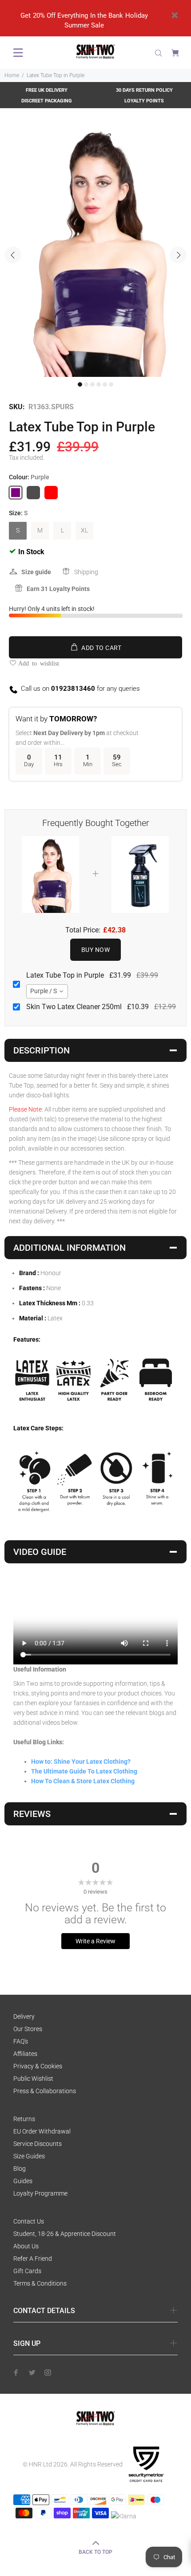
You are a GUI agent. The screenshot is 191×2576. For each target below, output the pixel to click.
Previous (13, 255)
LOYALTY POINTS (144, 101)
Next (178, 255)
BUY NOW (95, 950)
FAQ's (21, 2041)
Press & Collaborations (45, 2091)
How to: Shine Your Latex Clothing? (81, 1762)
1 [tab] (80, 384)
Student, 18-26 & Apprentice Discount (65, 2234)
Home (12, 75)
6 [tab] (111, 384)
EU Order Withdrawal (42, 2131)
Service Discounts (38, 2144)
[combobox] (47, 991)
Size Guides (29, 2156)
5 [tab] (105, 384)
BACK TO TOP (95, 2552)
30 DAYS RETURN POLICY (144, 90)
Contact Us (29, 2221)
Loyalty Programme (40, 2193)
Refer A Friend (33, 2259)
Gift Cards (27, 2271)
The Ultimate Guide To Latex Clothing (84, 1771)
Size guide (36, 572)
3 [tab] (92, 384)
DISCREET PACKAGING (47, 101)
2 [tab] (86, 384)
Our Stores (28, 2029)
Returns (24, 2119)
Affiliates (25, 2054)
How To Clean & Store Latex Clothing (83, 1781)
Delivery (24, 2016)
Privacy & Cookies (38, 2066)
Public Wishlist (33, 2079)
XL (84, 530)
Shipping (86, 572)
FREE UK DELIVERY (47, 90)
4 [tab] (99, 384)
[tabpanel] (95, 250)
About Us (26, 2246)
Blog (20, 2169)
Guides (23, 2181)
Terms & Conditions (40, 2283)
